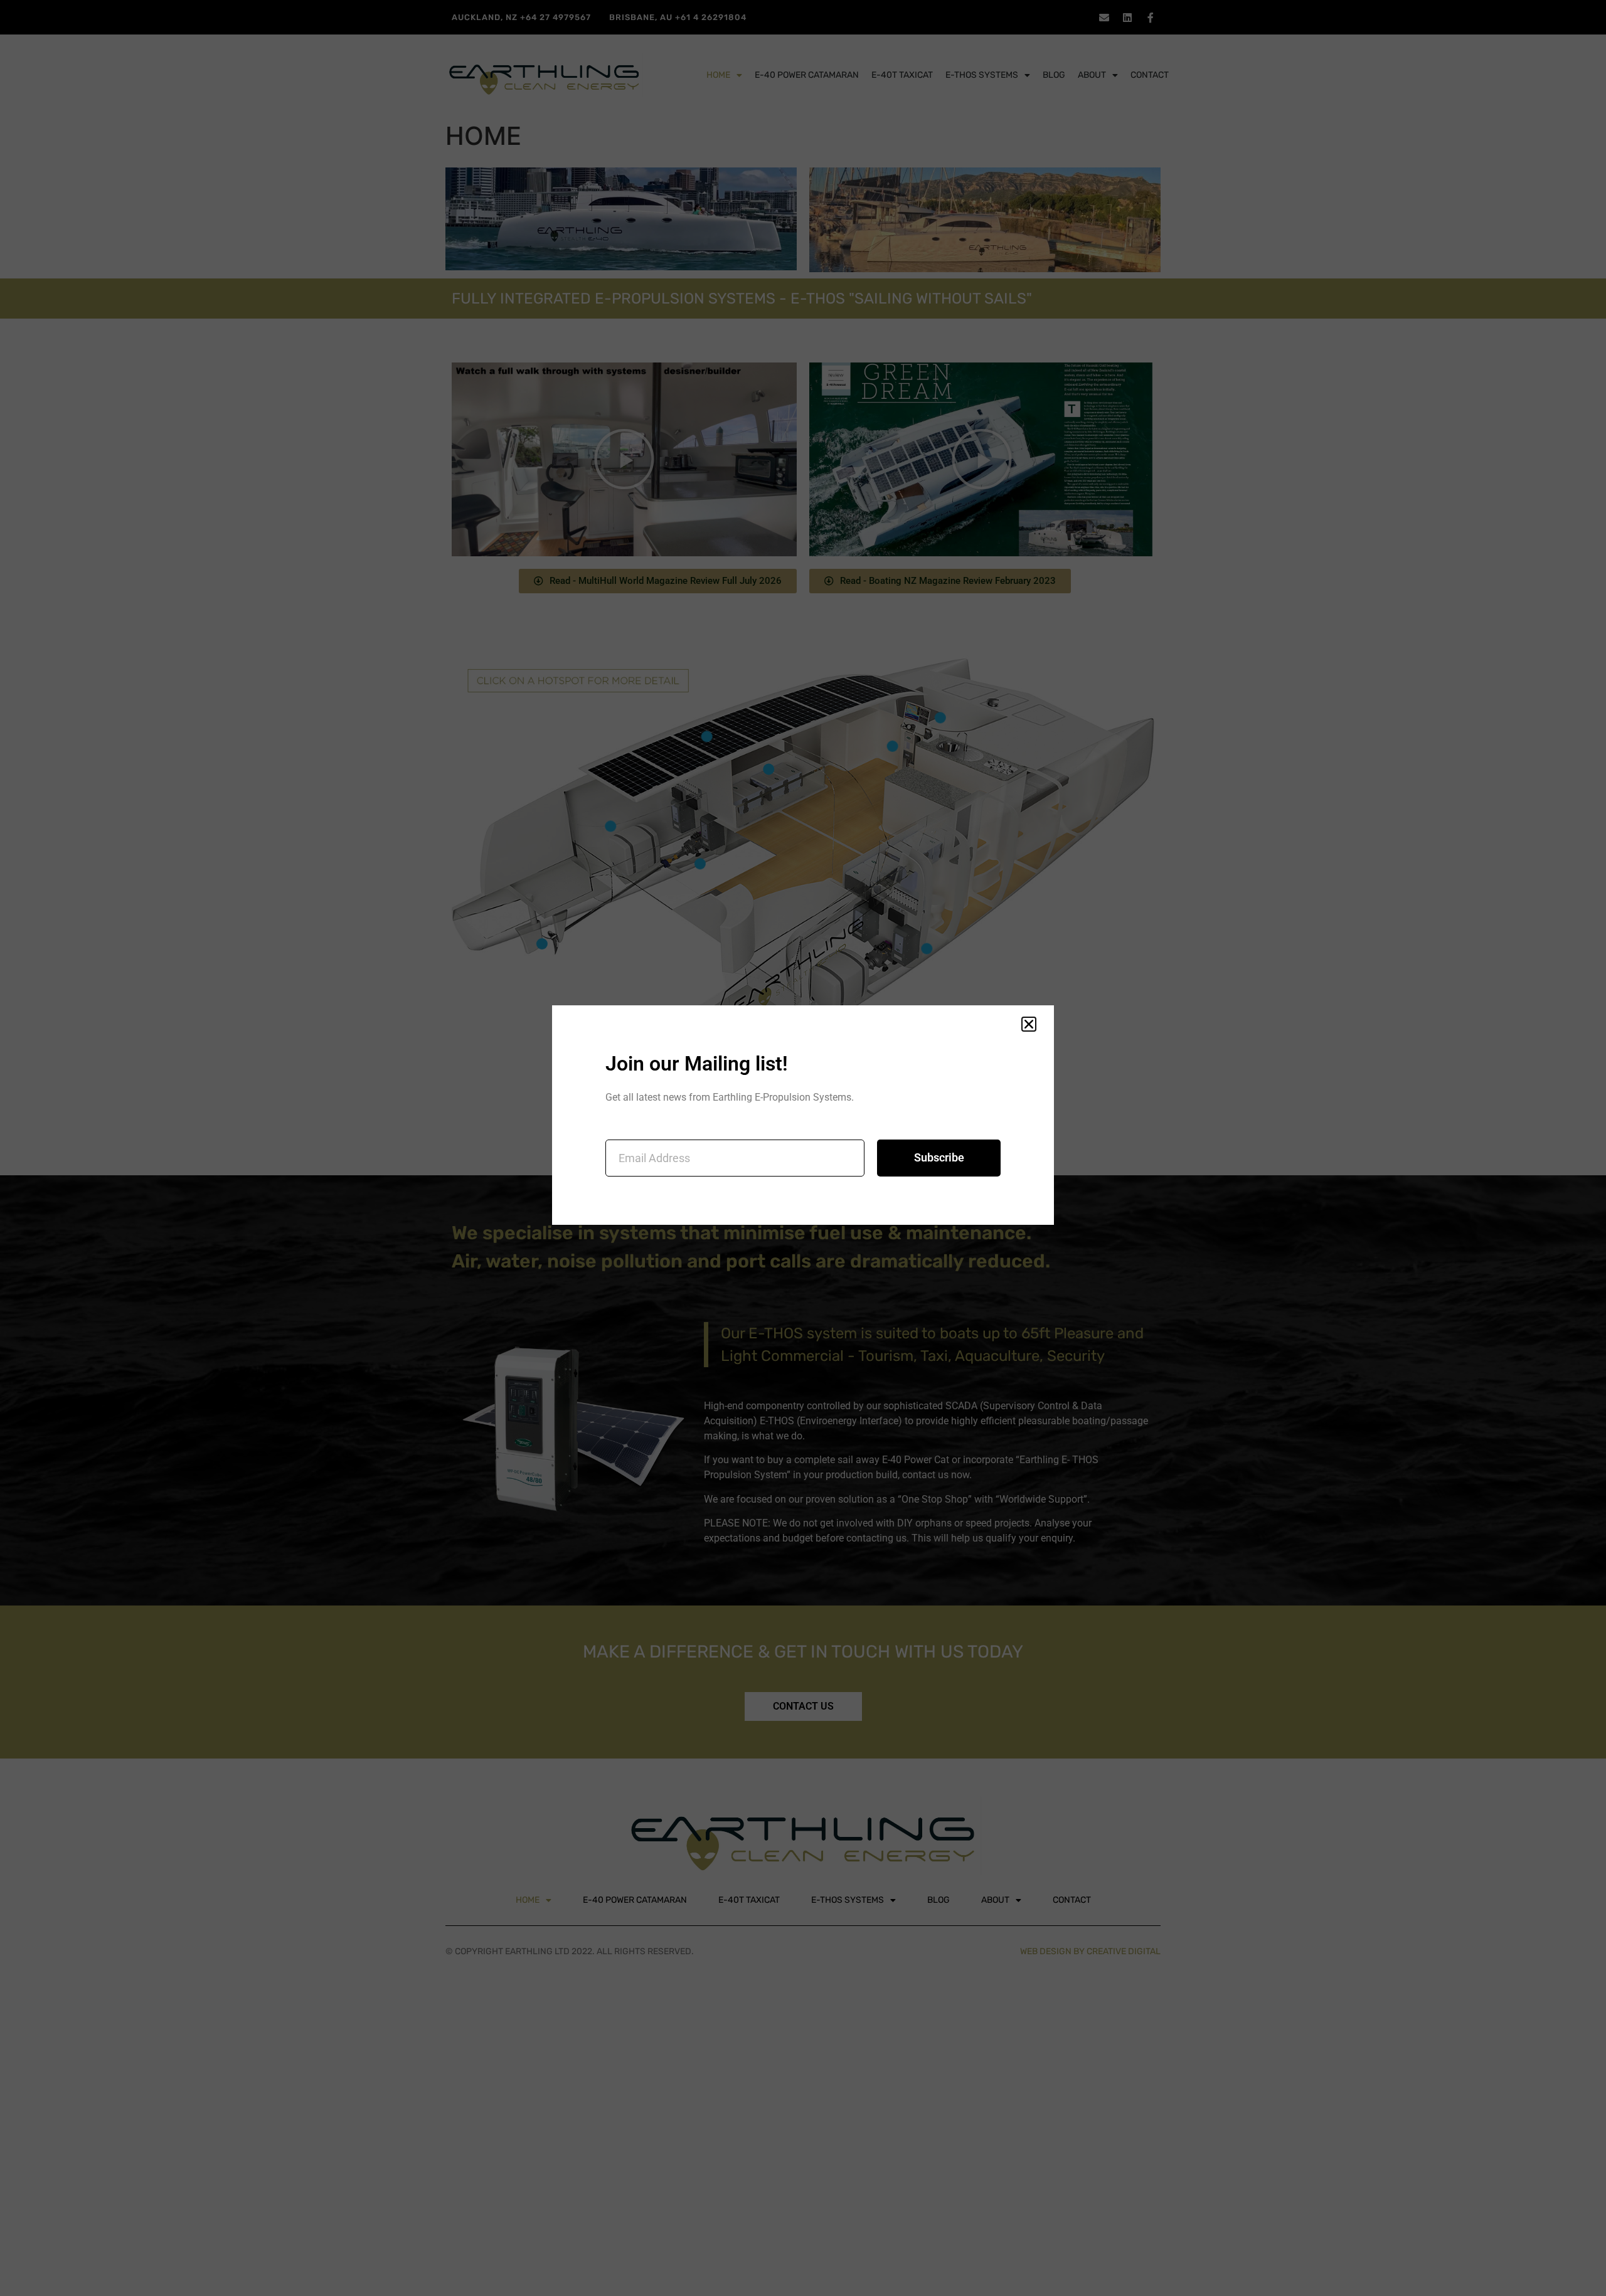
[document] (803, 1148)
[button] (1029, 1024)
